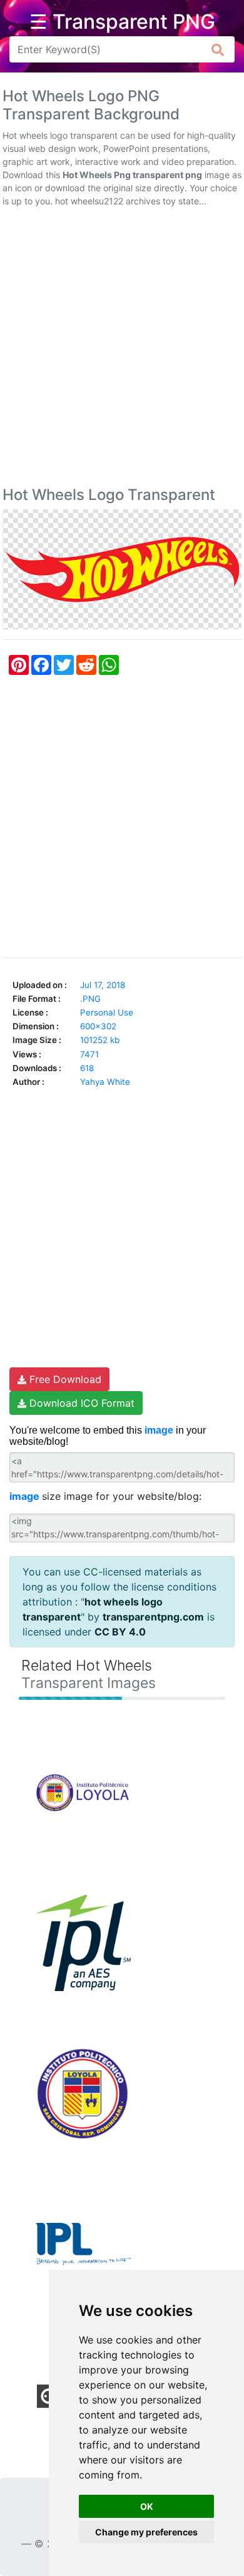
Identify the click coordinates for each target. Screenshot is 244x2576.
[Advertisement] (122, 349)
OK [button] (147, 2506)
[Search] (218, 49)
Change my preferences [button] (146, 2532)
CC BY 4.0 (120, 1632)
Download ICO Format (80, 1403)
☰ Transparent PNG (122, 22)
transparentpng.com (153, 1617)
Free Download (64, 1379)
